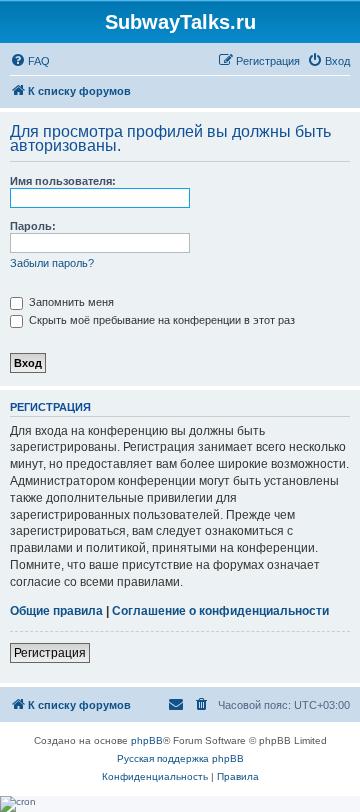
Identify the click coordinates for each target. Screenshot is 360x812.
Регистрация (50, 653)
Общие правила (56, 611)
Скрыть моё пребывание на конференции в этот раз (160, 320)
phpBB (147, 740)
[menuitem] (30, 61)
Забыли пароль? (52, 263)
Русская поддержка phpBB (180, 758)
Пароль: (33, 226)
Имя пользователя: (63, 181)
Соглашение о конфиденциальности (220, 611)
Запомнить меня (70, 302)
